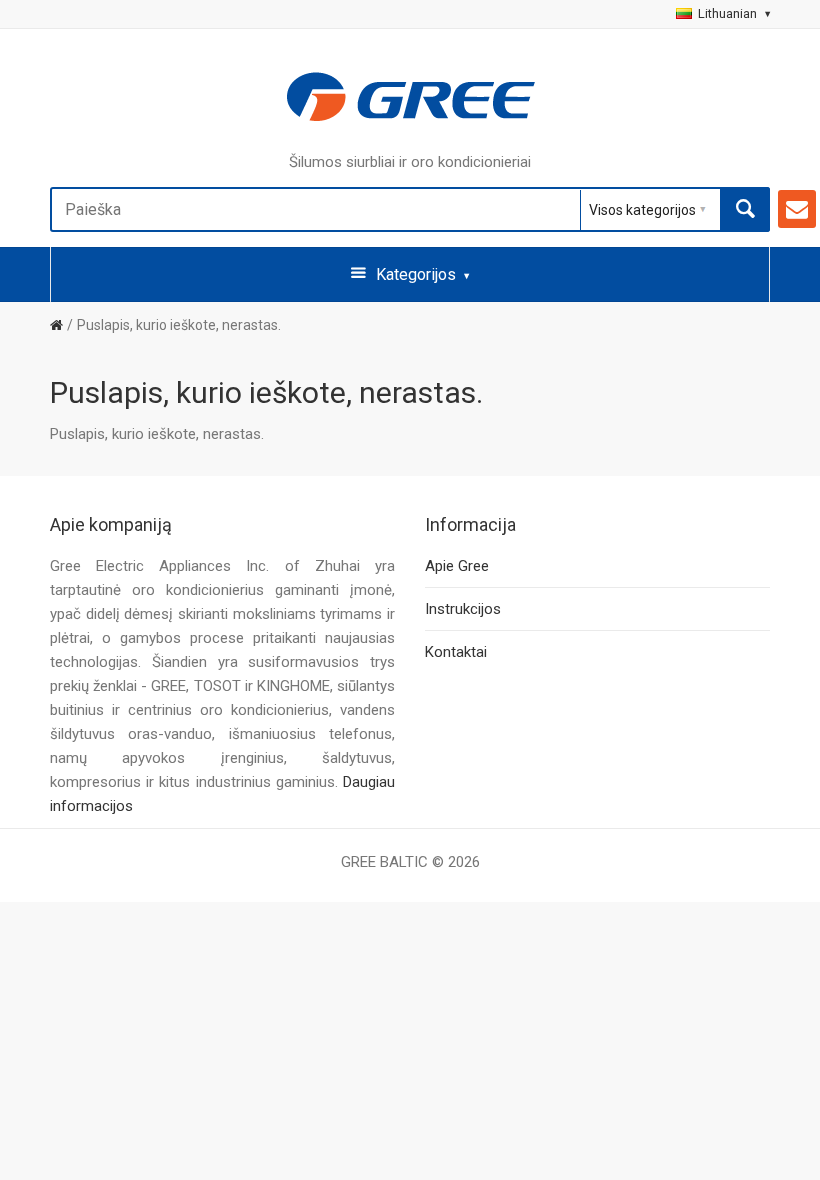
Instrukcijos (463, 609)
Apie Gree (457, 566)
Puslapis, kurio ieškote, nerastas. (179, 325)
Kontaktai (456, 652)
